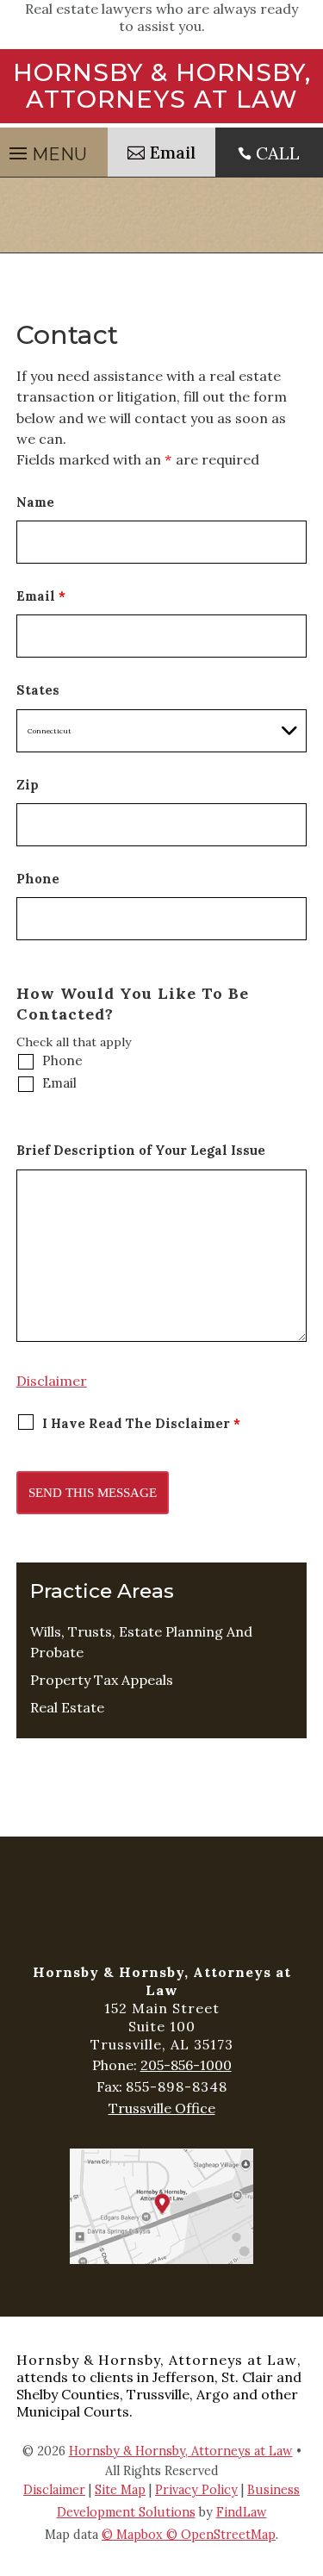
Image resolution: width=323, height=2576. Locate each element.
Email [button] (173, 152)
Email (41, 596)
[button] (306, 2451)
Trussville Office (162, 2108)
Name (35, 502)
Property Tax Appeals (102, 1680)
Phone (38, 879)
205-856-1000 (186, 2065)
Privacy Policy (196, 2490)
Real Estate (67, 1707)
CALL (278, 153)
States (38, 690)
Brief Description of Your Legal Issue (141, 1150)
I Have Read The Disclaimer (142, 1423)
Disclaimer (52, 1381)
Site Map (120, 2490)
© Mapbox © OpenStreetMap (189, 2535)
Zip (28, 785)
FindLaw (242, 2512)
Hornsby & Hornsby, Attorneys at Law (181, 2451)
